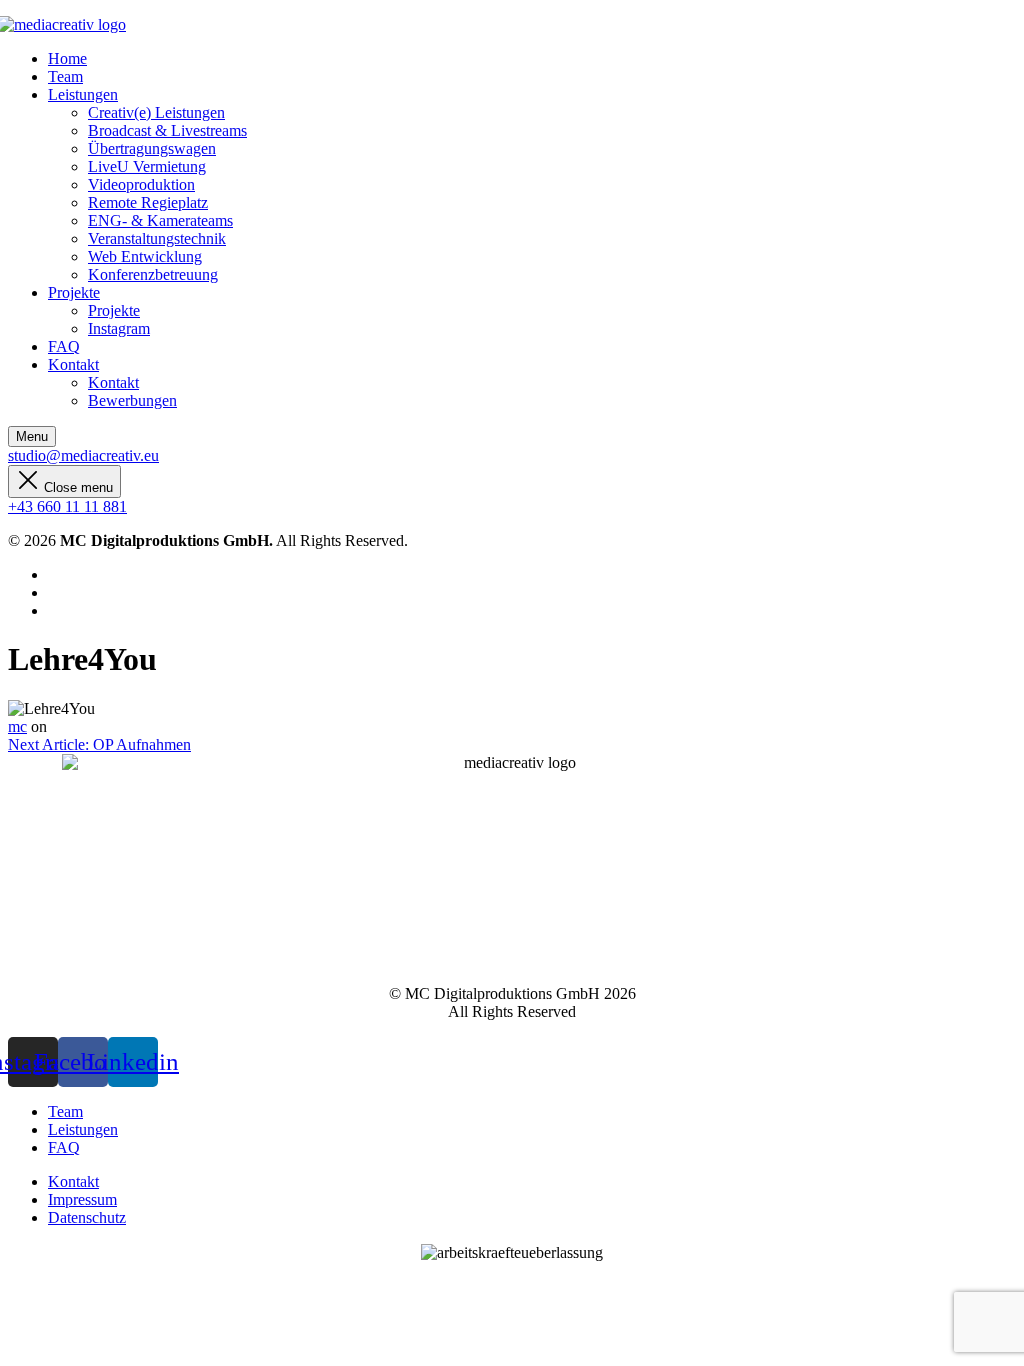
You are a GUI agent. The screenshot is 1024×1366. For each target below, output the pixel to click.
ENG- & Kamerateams (160, 220)
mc (17, 726)
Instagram (119, 328)
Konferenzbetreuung (153, 274)
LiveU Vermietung (147, 166)
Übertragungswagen (152, 148)
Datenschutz (87, 1217)
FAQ (64, 346)
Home (67, 58)
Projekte (74, 292)
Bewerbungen (132, 400)
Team (65, 76)
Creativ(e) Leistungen (156, 112)
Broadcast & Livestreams (167, 130)
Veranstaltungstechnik (157, 238)
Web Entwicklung (145, 256)
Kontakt (73, 364)
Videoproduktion (141, 184)
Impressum (82, 1199)
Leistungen (83, 94)
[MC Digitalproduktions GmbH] (67, 24)
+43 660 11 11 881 (67, 506)
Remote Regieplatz (148, 202)
